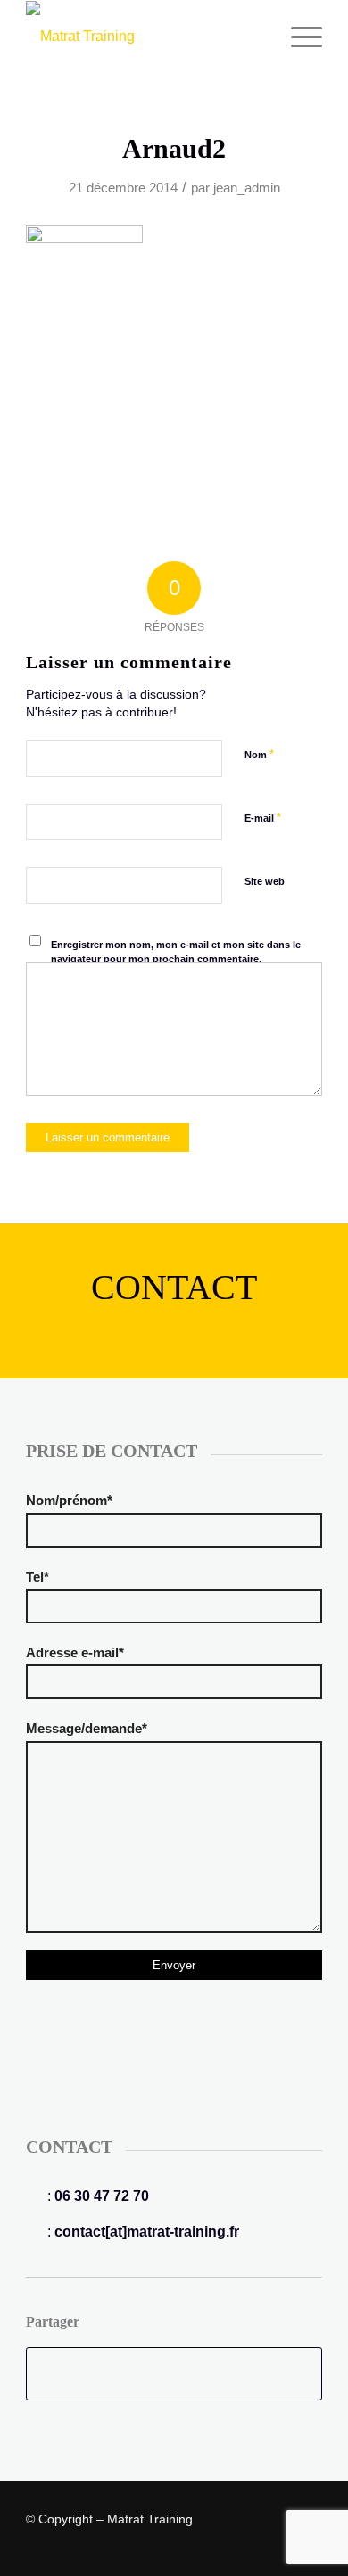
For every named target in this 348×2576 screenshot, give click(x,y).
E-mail (263, 818)
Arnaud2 (174, 148)
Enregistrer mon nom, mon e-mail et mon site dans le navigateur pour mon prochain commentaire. (176, 952)
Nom (259, 754)
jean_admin (247, 188)
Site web (265, 881)
